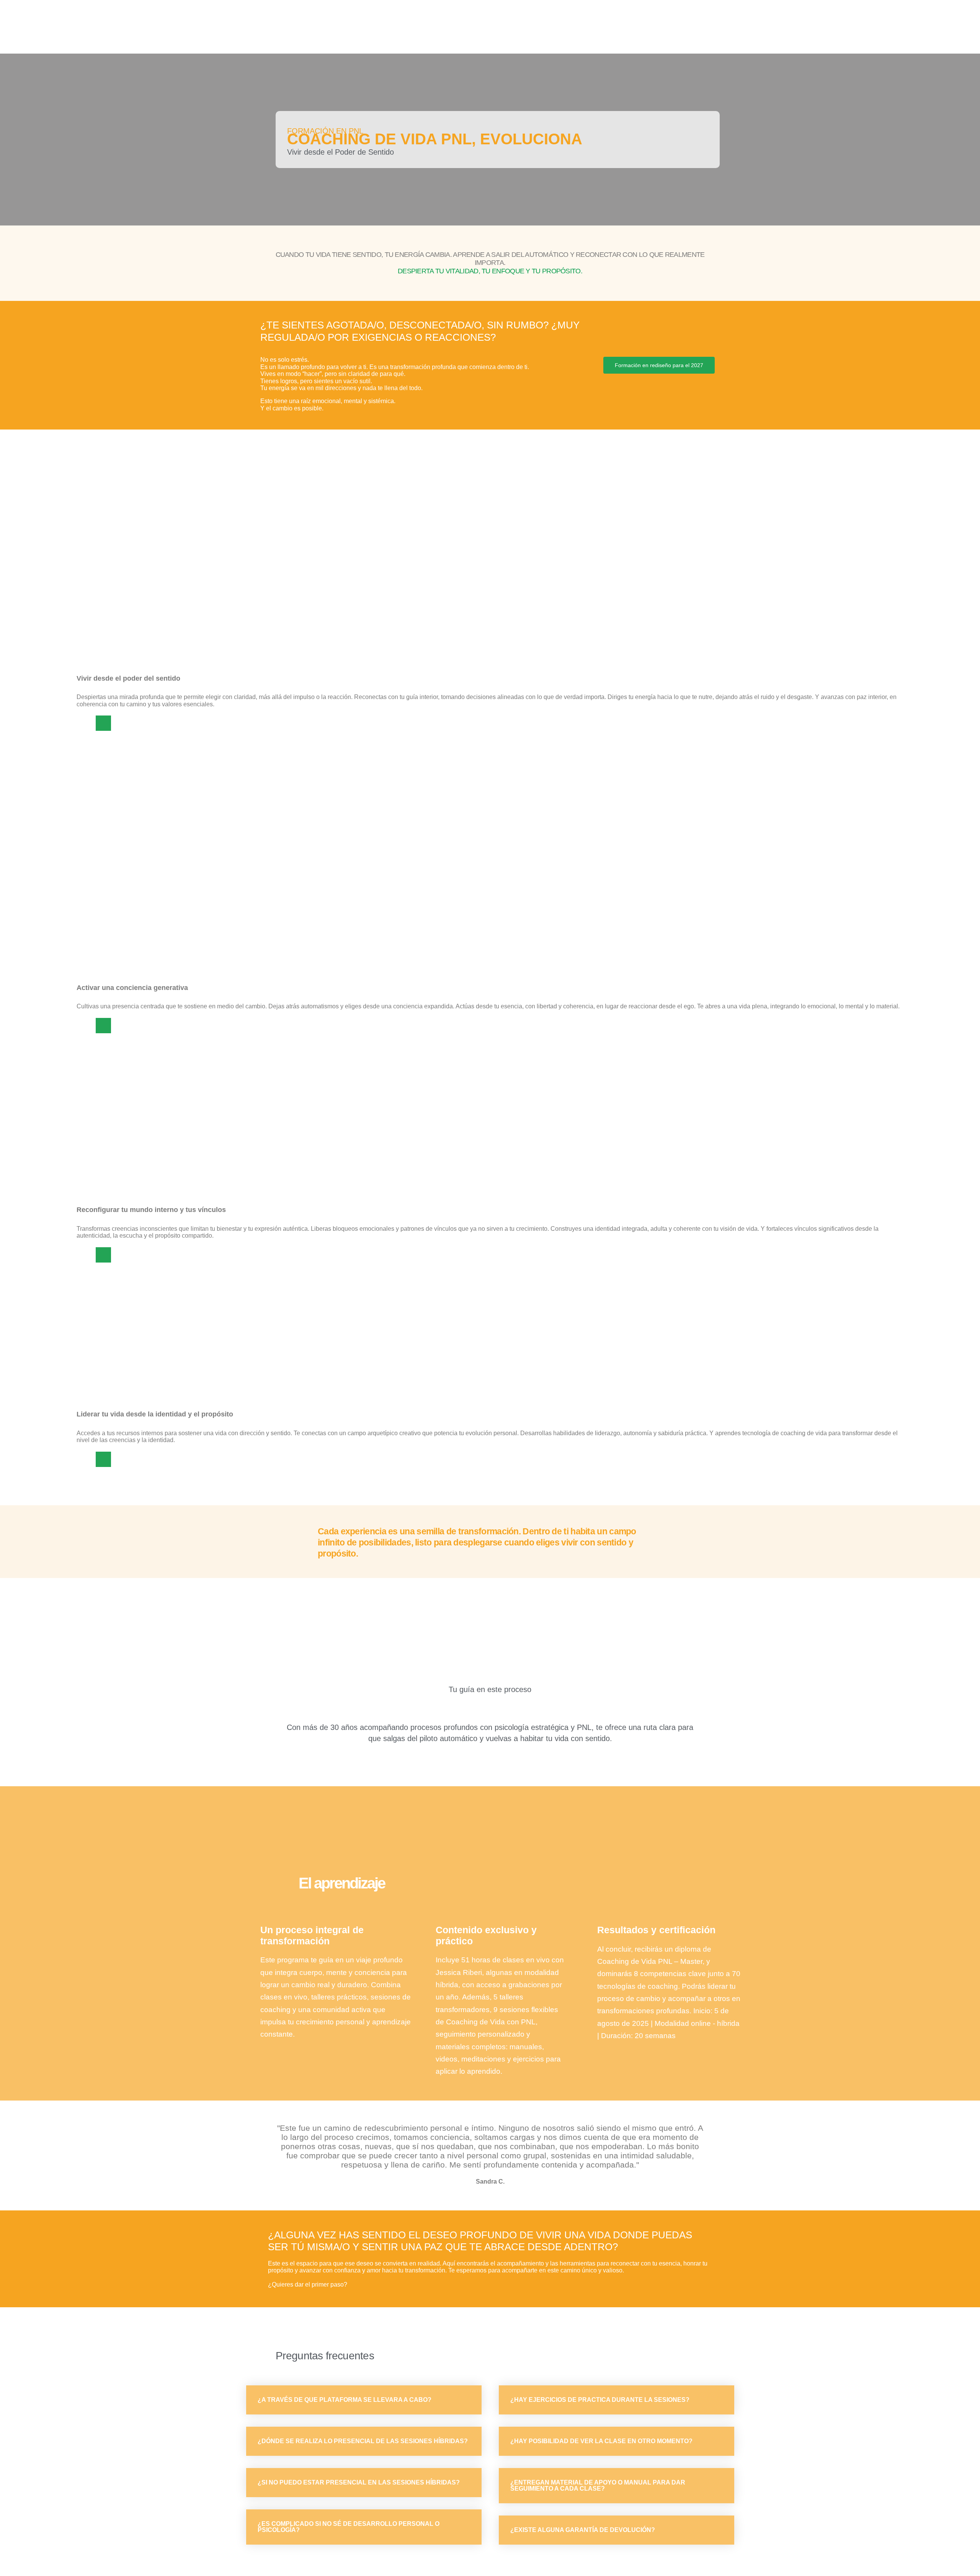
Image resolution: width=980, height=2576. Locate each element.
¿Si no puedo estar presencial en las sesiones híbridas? (359, 2482)
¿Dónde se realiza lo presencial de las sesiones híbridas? (363, 2441)
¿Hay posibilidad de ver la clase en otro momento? (601, 2441)
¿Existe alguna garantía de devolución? (583, 2530)
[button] (659, 365)
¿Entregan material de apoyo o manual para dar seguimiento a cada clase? (598, 2485)
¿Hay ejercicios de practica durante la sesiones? (600, 2400)
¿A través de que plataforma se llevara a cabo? (345, 2400)
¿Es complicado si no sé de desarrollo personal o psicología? (349, 2527)
